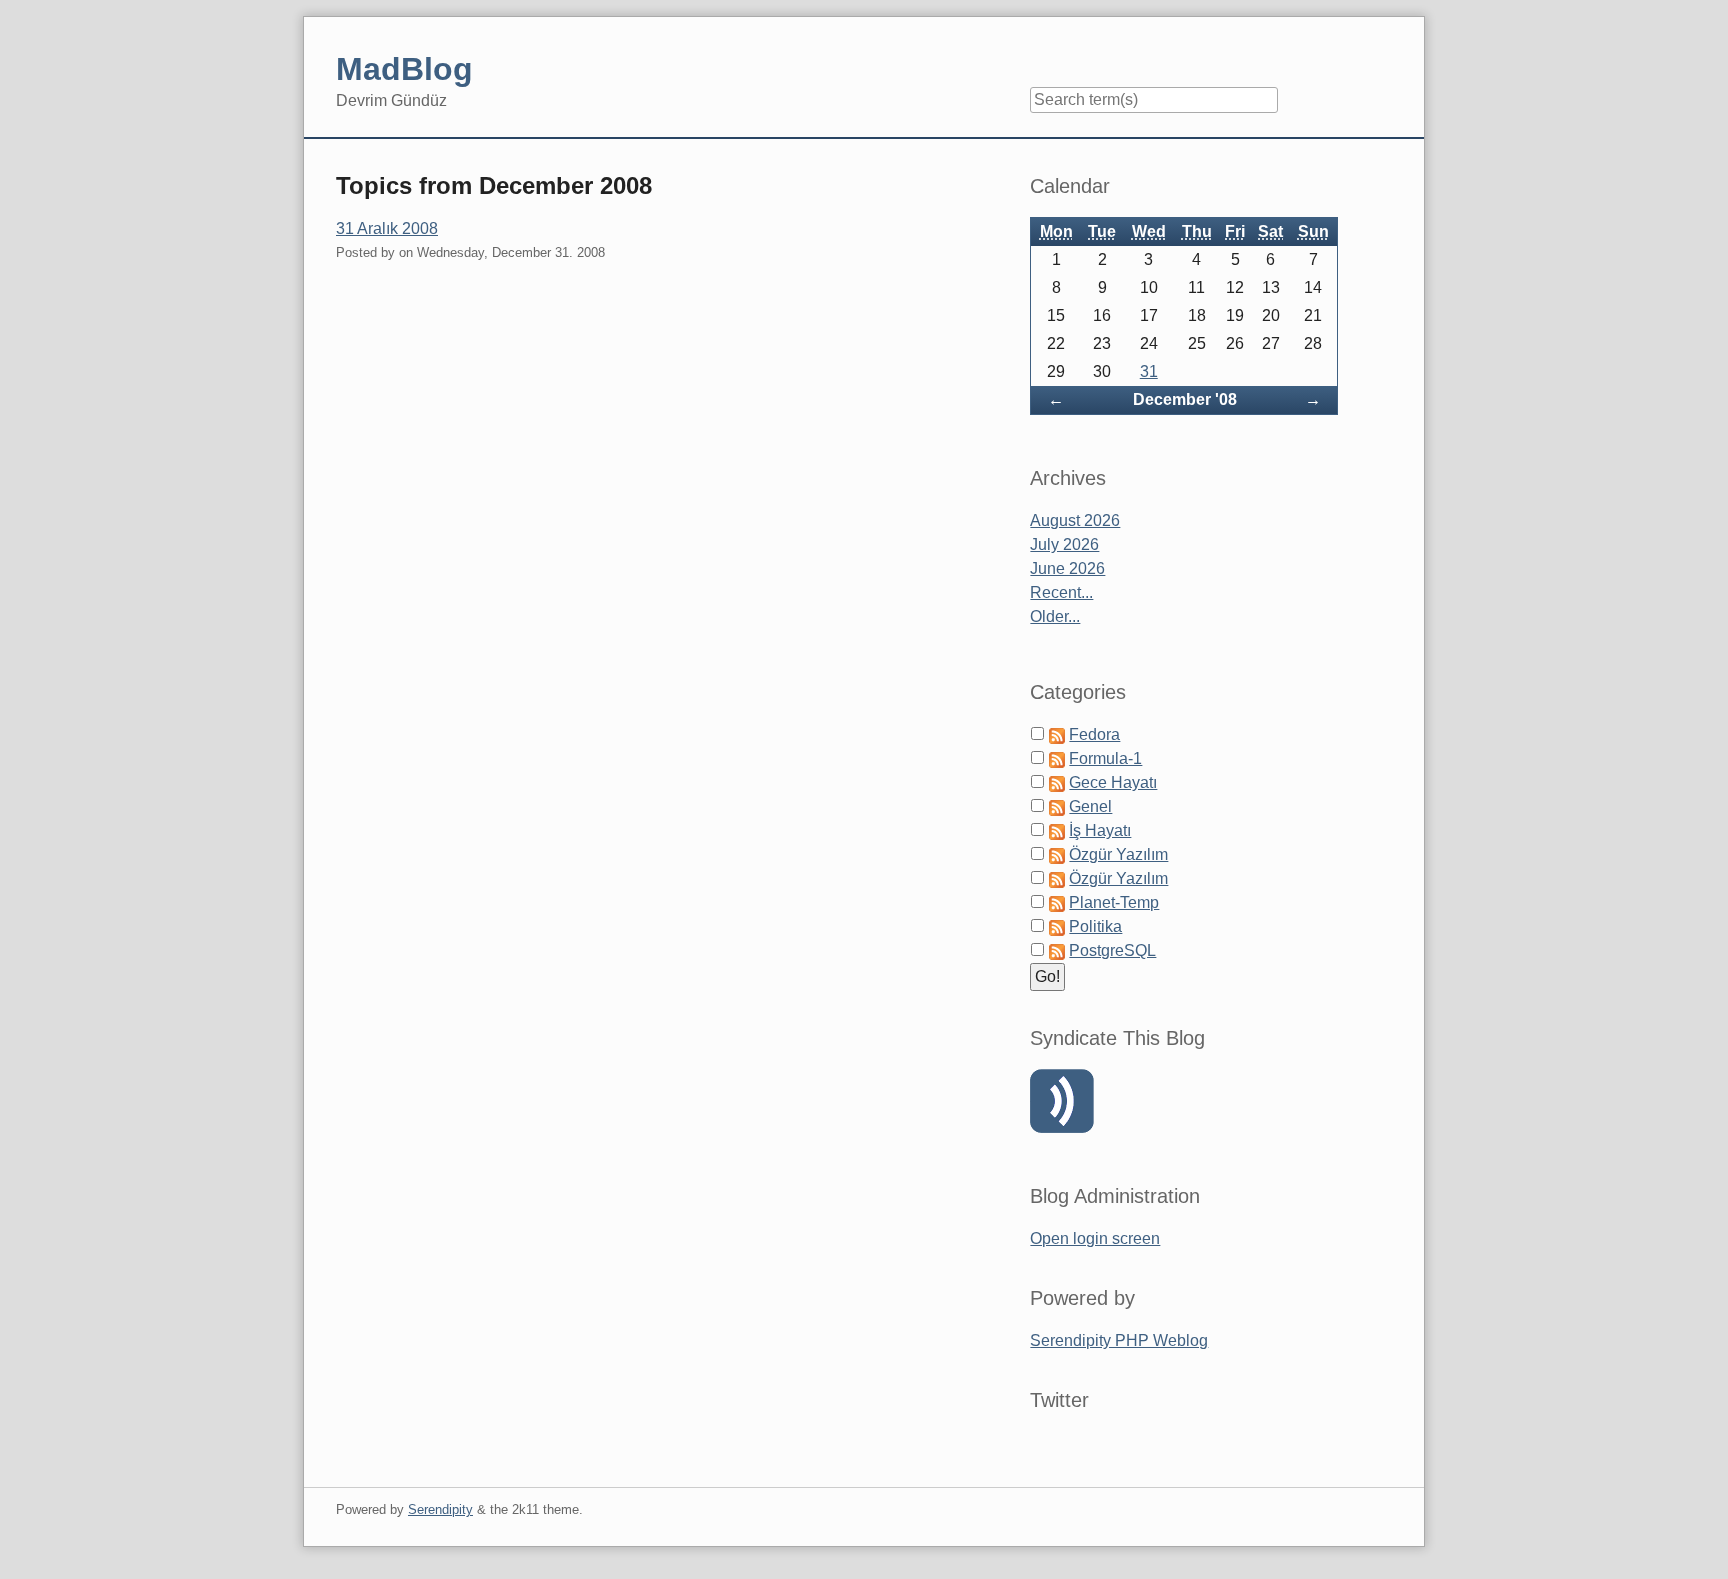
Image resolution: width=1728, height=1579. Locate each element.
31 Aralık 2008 (387, 228)
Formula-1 (1105, 758)
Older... (1055, 616)
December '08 (1185, 399)
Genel (1090, 806)
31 (1149, 371)
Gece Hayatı (1113, 782)
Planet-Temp (1114, 902)
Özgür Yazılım (1118, 854)
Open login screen (1095, 1238)
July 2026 (1064, 544)
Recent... (1061, 592)
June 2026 (1067, 568)
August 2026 (1075, 520)
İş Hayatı (1100, 830)
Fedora (1094, 734)
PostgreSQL (1112, 950)
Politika (1095, 926)
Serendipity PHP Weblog (1119, 1340)
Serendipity (440, 1509)
